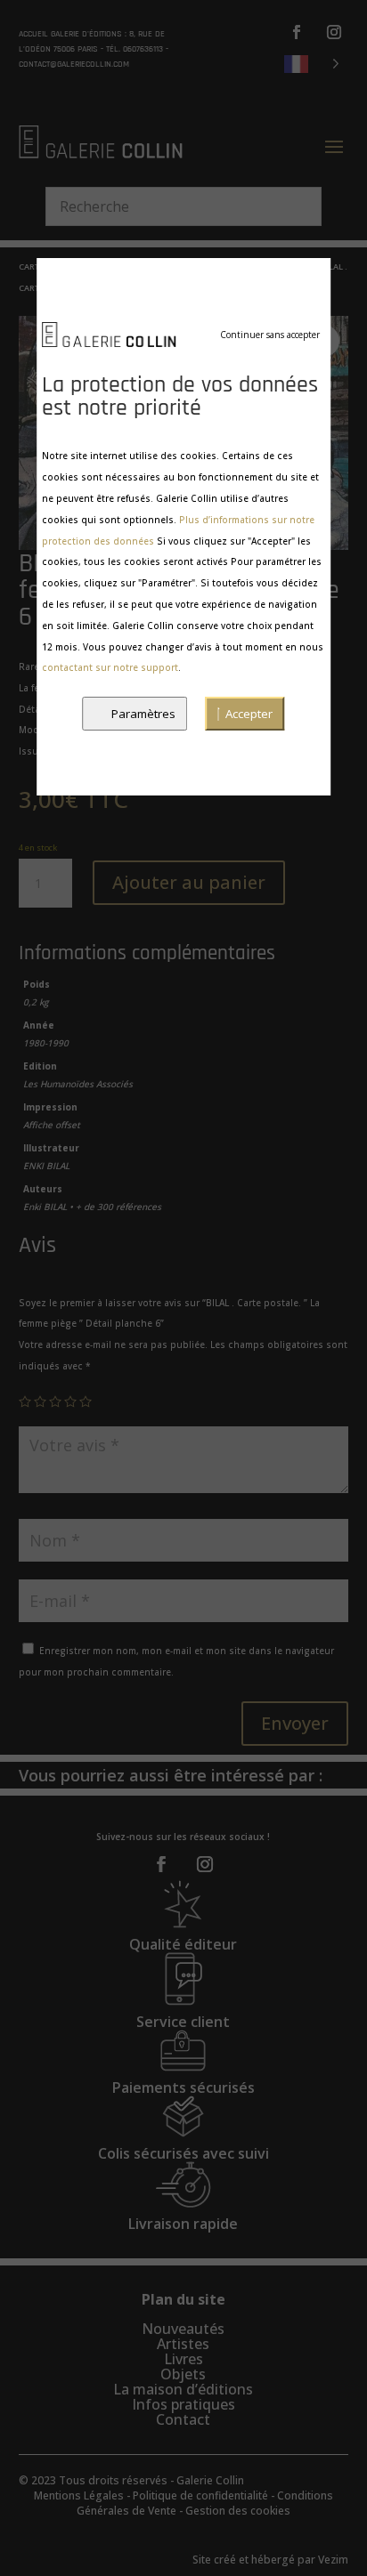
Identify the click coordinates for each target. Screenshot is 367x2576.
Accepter (249, 714)
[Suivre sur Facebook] (297, 32)
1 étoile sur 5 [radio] (25, 1401)
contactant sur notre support (110, 667)
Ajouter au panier (189, 882)
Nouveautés (183, 2329)
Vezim (333, 2560)
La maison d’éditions (183, 2389)
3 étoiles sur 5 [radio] (55, 1401)
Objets (183, 2374)
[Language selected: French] (312, 63)
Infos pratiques (183, 2404)
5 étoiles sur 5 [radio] (86, 1401)
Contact (183, 2419)
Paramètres (143, 714)
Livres (183, 2359)
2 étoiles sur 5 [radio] (40, 1401)
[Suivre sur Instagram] (334, 32)
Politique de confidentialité (200, 2495)
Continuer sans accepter (270, 335)
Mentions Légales (79, 2495)
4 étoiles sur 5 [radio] (70, 1401)
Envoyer (295, 1723)
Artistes (183, 2344)
